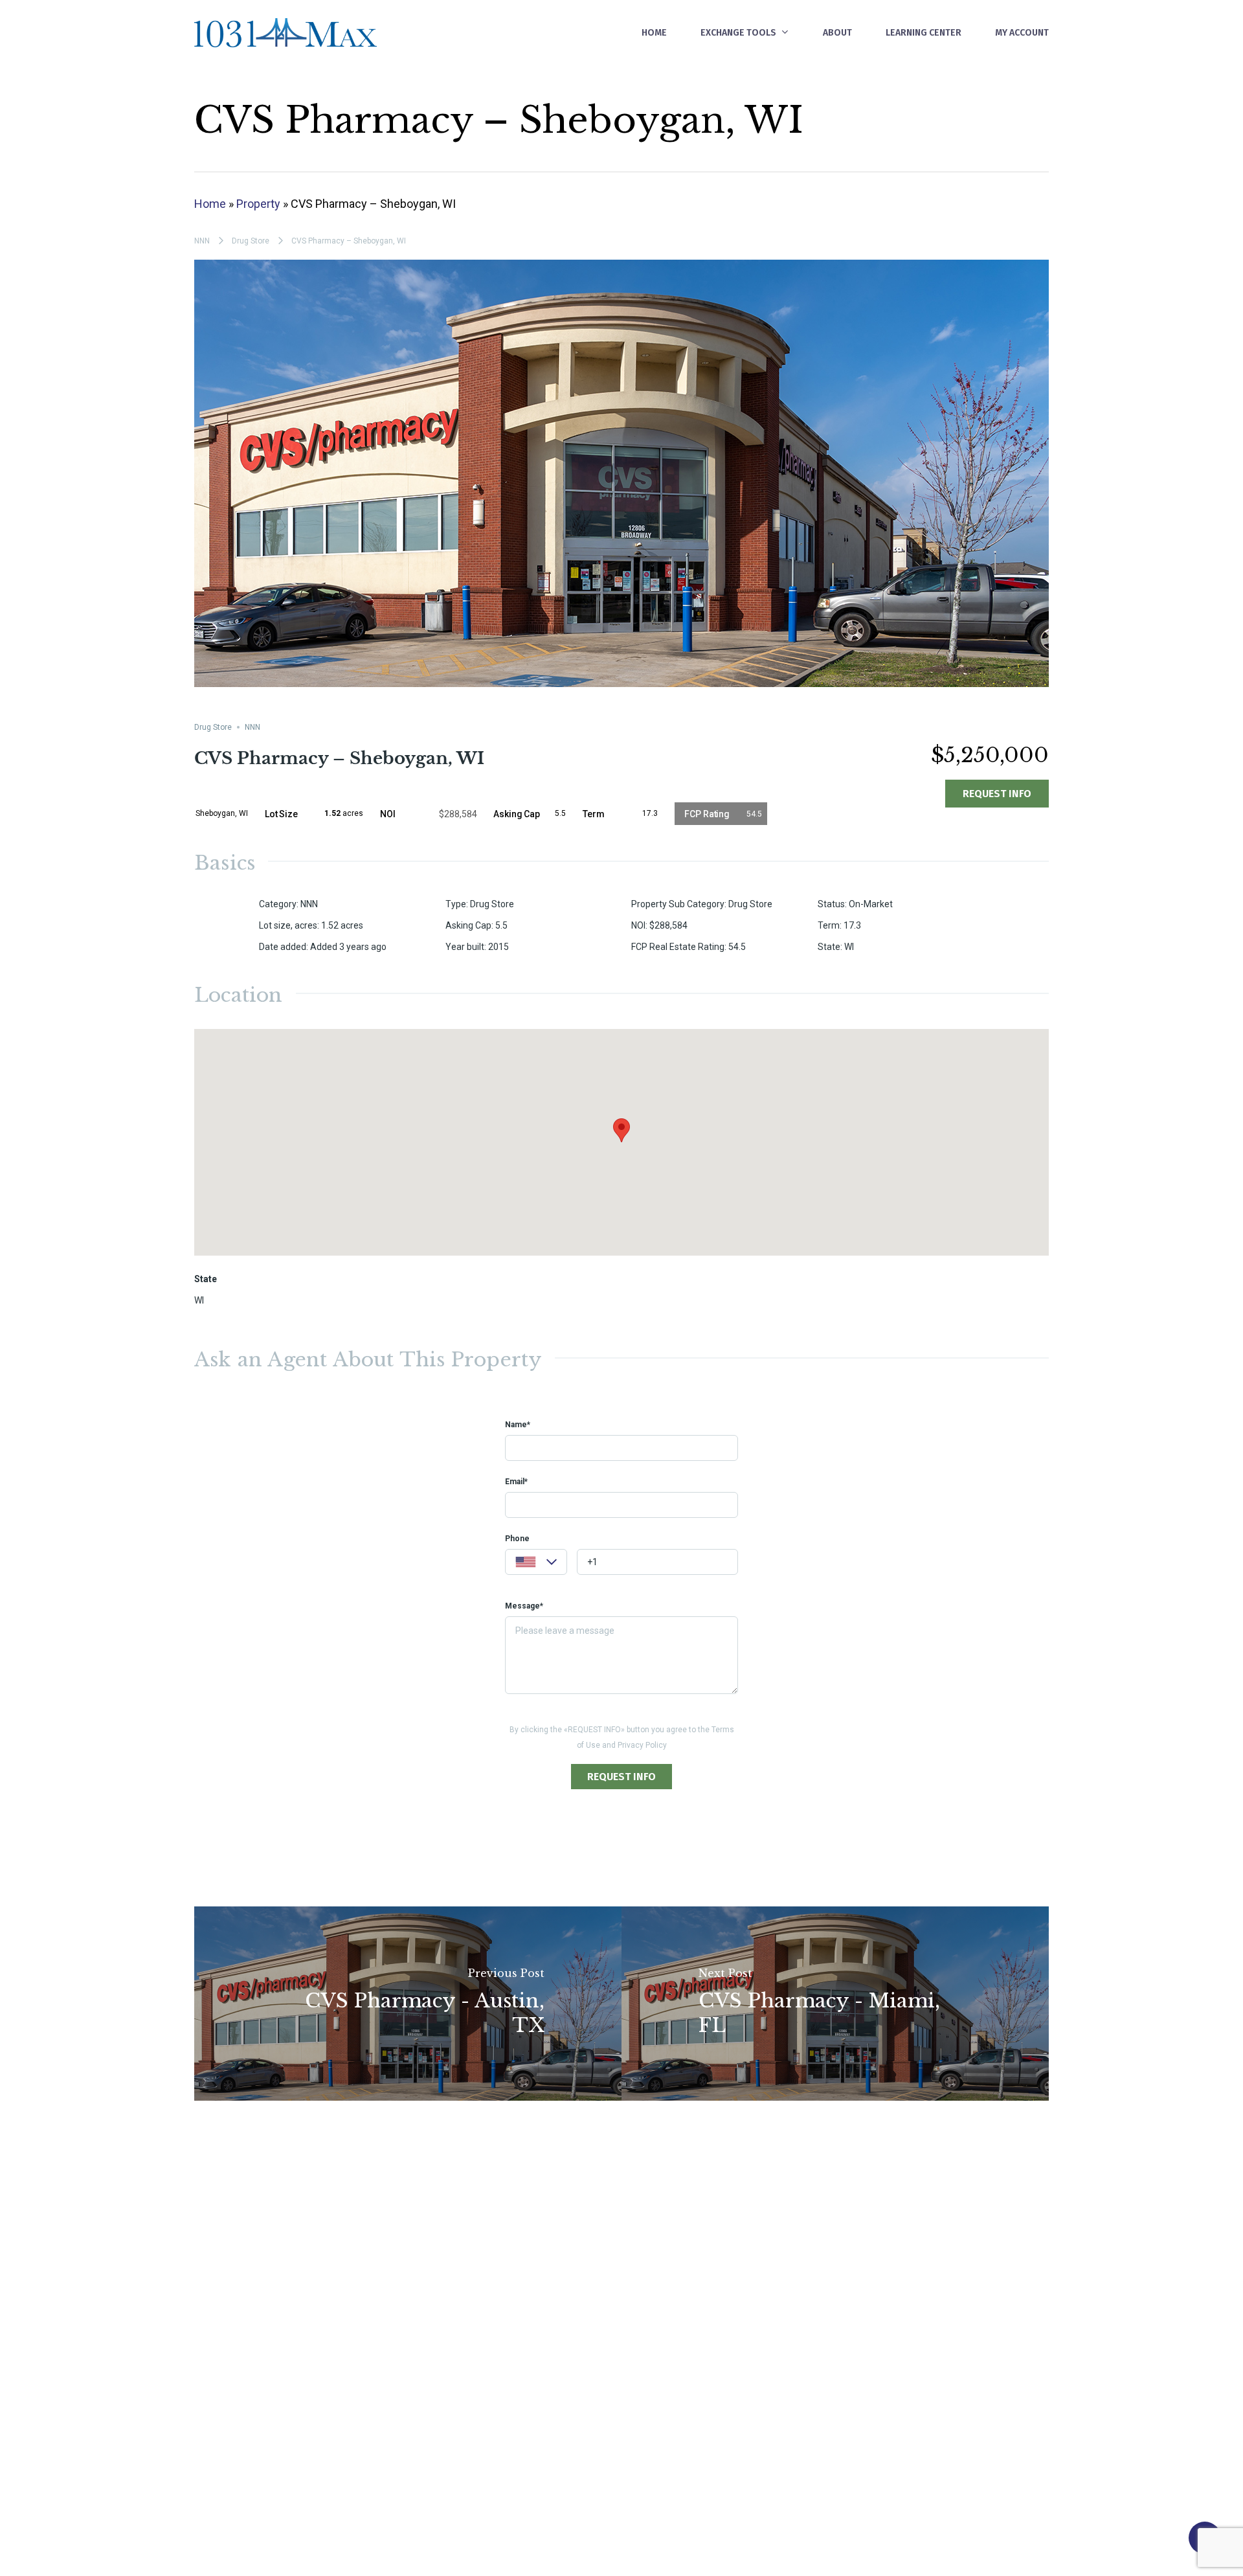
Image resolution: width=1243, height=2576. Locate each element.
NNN (202, 241)
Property (258, 204)
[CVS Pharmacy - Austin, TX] (408, 2004)
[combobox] (536, 1562)
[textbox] (536, 1564)
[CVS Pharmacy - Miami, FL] (835, 2004)
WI (199, 1300)
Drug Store (251, 241)
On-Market (871, 904)
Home (210, 204)
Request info (997, 794)
